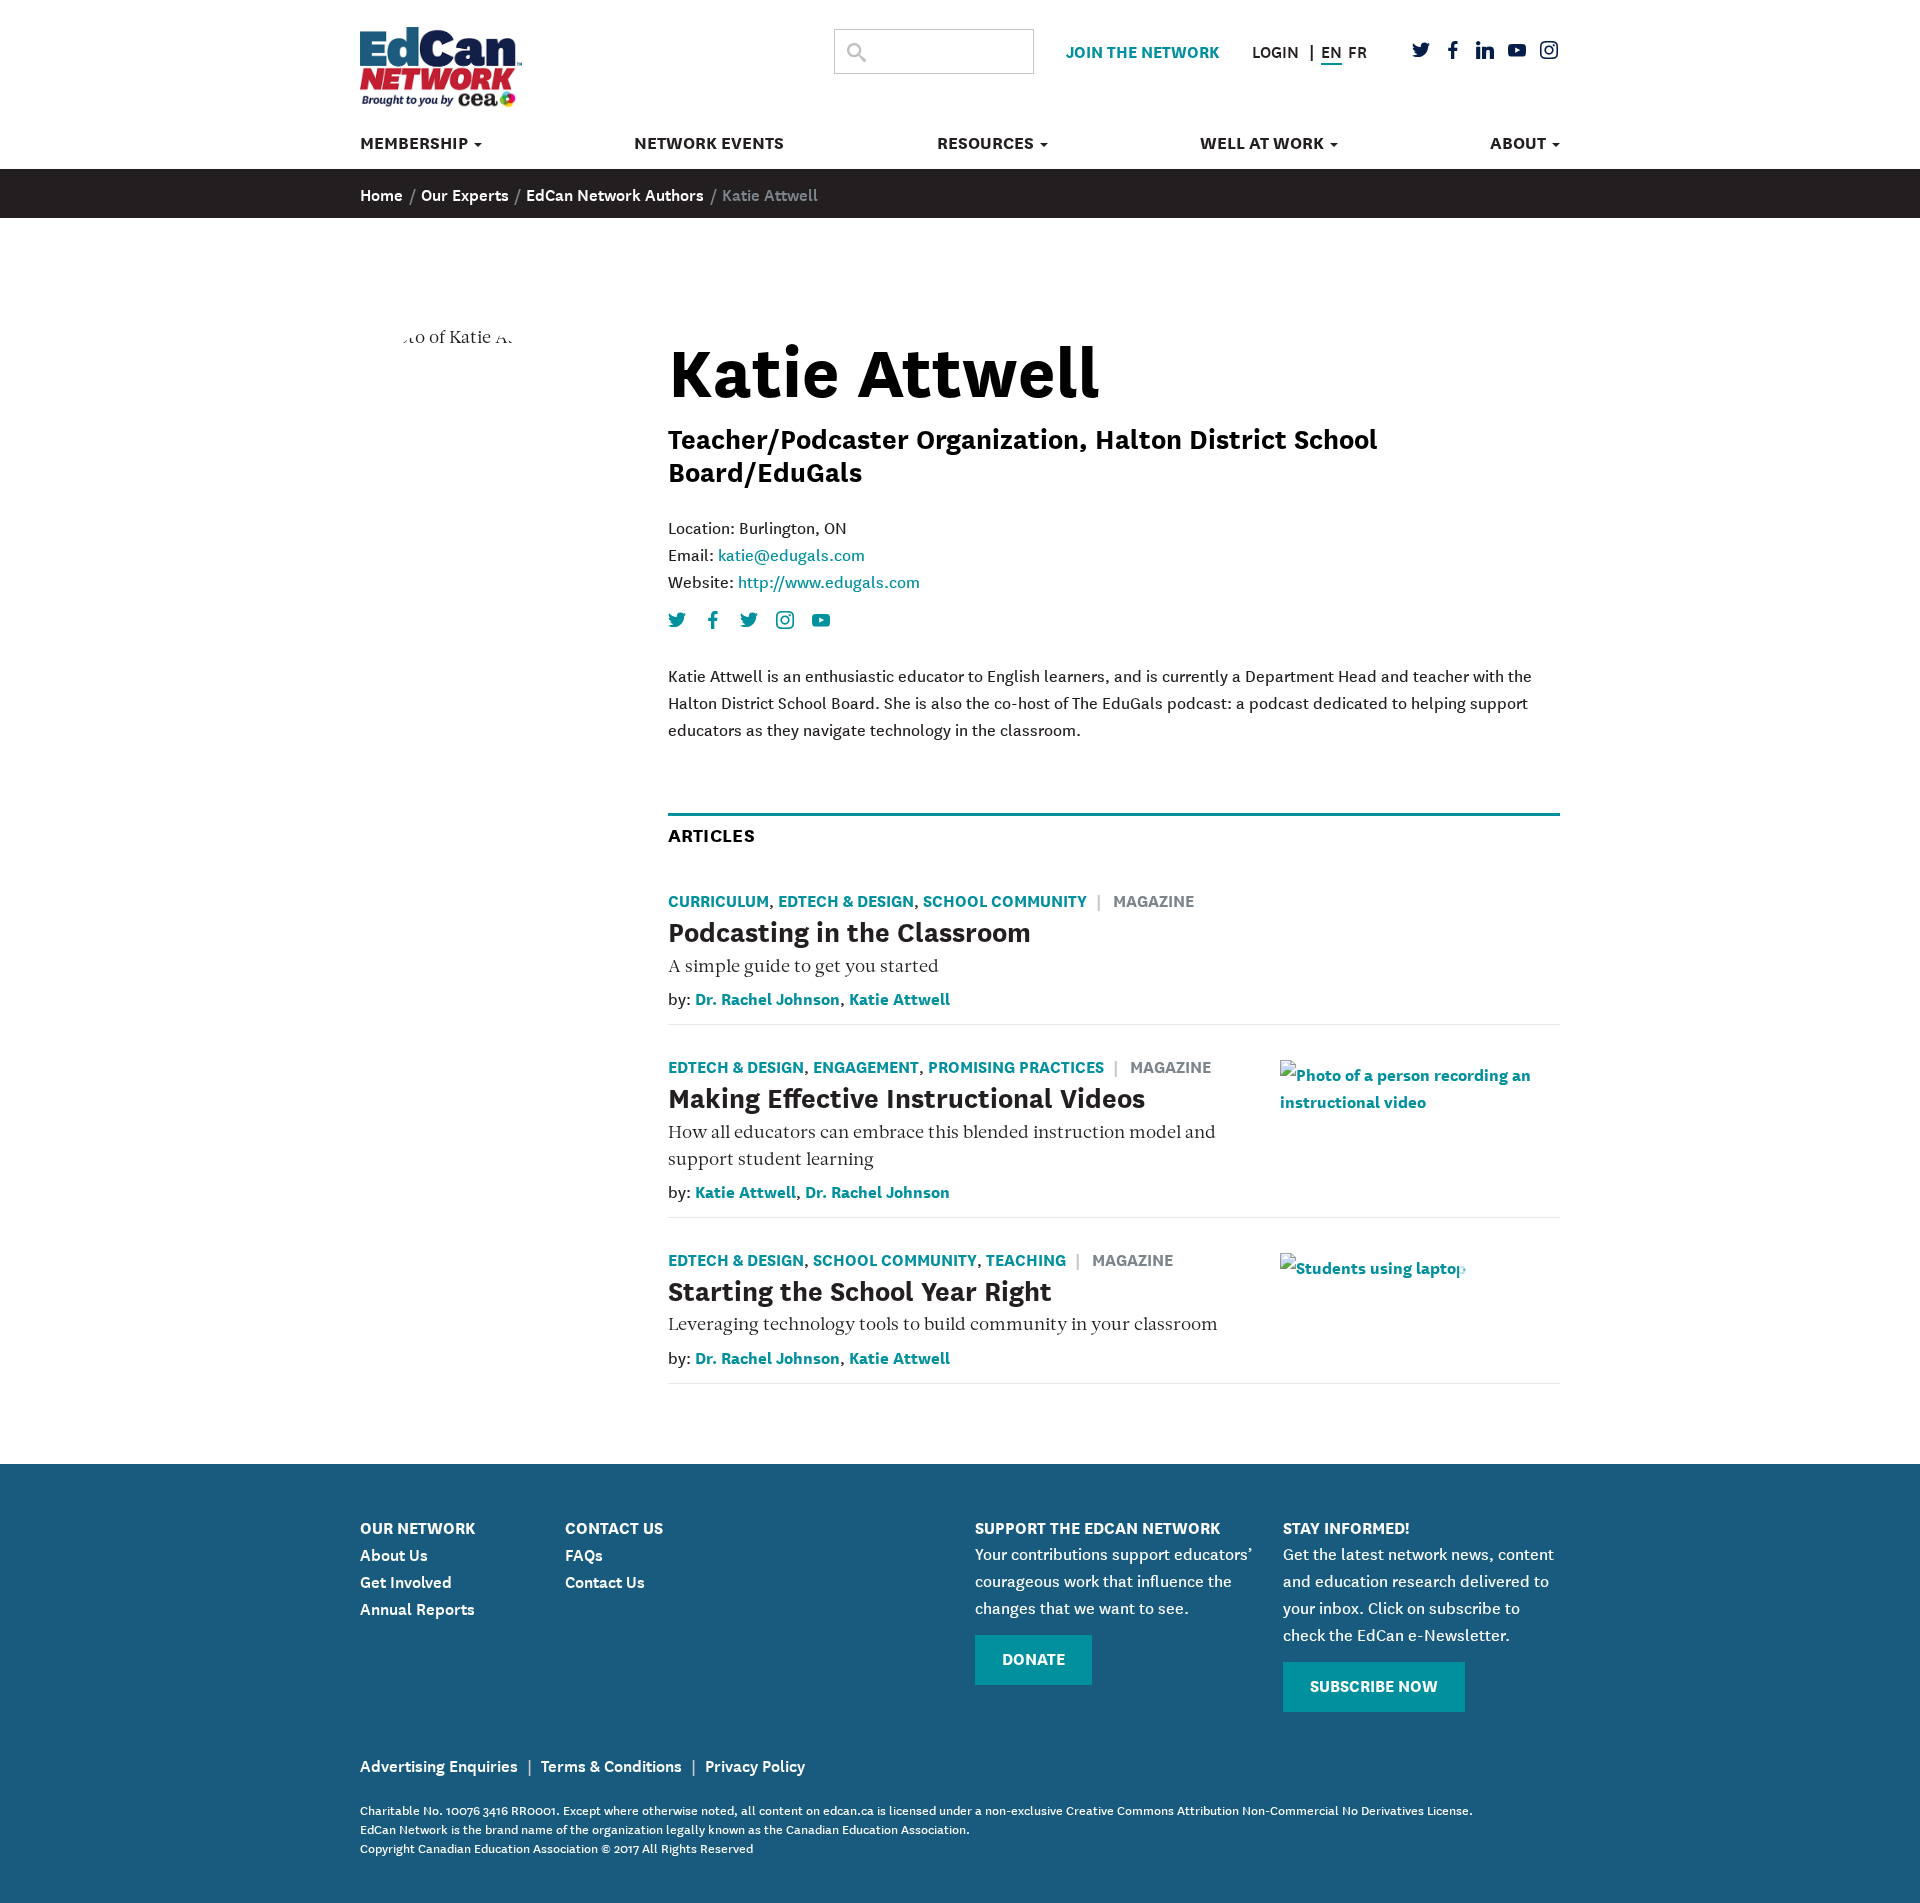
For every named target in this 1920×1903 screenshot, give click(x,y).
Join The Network (1142, 50)
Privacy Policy (755, 1764)
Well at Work (1264, 143)
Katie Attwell (899, 997)
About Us (394, 1553)
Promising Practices (1016, 1065)
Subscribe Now (1374, 1684)
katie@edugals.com (791, 554)
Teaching (1026, 1258)
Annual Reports (417, 1607)
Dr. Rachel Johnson (767, 997)
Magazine (1153, 899)
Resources (987, 143)
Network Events (709, 143)
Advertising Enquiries (439, 1764)
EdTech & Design (846, 899)
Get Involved (406, 1580)
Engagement (866, 1065)
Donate (1033, 1657)
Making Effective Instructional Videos (906, 1096)
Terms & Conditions (611, 1764)
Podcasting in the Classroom (849, 930)
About (1520, 143)
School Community (1005, 899)
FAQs (584, 1553)
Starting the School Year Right (860, 1289)
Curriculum (718, 899)
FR (1357, 50)
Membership (416, 143)
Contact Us (605, 1580)
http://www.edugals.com (829, 581)
